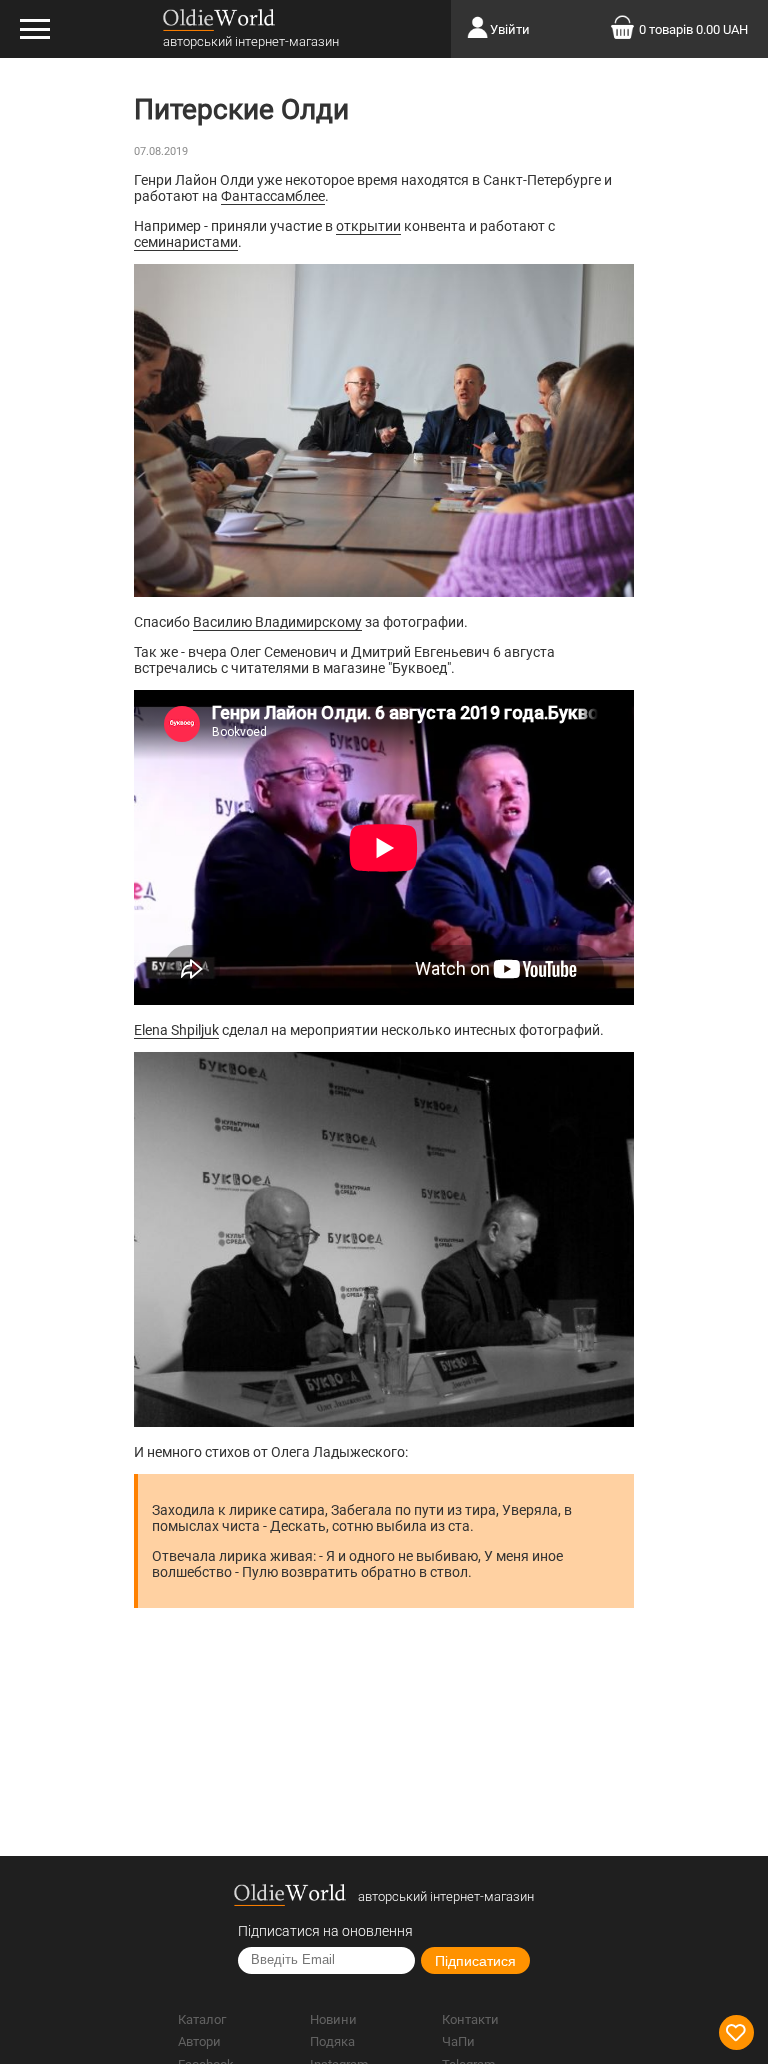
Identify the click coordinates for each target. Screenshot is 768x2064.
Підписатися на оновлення (325, 1931)
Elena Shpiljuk (176, 1030)
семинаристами (186, 242)
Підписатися (475, 1961)
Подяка (332, 2041)
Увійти (510, 29)
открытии (368, 226)
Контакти (470, 2019)
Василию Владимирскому (277, 622)
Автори (199, 2041)
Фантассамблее (273, 196)
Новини (333, 2019)
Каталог (202, 2019)
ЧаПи (458, 2041)
